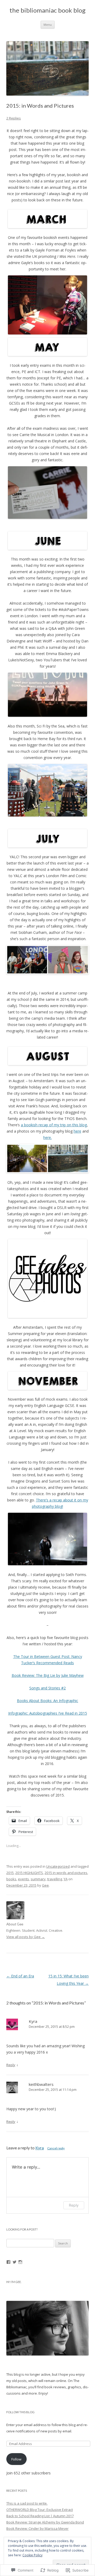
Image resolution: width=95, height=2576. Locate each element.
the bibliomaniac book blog (47, 10)
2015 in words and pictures (66, 1873)
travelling (55, 1879)
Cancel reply (56, 2148)
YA (66, 1879)
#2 (63, 1688)
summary (38, 1879)
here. (47, 1137)
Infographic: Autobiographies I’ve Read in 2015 (48, 1713)
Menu (48, 25)
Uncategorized (58, 1866)
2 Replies (14, 118)
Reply (11, 2065)
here (77, 1131)
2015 (10, 1873)
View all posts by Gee (26, 1937)
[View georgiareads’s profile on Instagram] (20, 2262)
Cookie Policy (32, 2555)
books (11, 1879)
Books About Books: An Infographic (47, 1701)
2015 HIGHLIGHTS (29, 1873)
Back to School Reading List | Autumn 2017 (40, 2516)
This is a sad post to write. (27, 2503)
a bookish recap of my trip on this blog (54, 1125)
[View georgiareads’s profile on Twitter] (15, 2262)
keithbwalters (41, 2084)
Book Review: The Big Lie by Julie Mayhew (48, 1675)
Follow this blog (20, 2412)
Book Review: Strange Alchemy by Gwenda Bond (45, 2522)
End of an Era (20, 1976)
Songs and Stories (45, 1688)
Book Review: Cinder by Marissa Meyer (37, 2528)
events (23, 1879)
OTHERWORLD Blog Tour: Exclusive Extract (40, 2510)
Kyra (33, 2021)
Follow (16, 2459)
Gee (45, 1885)
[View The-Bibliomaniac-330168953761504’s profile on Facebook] (8, 2262)
